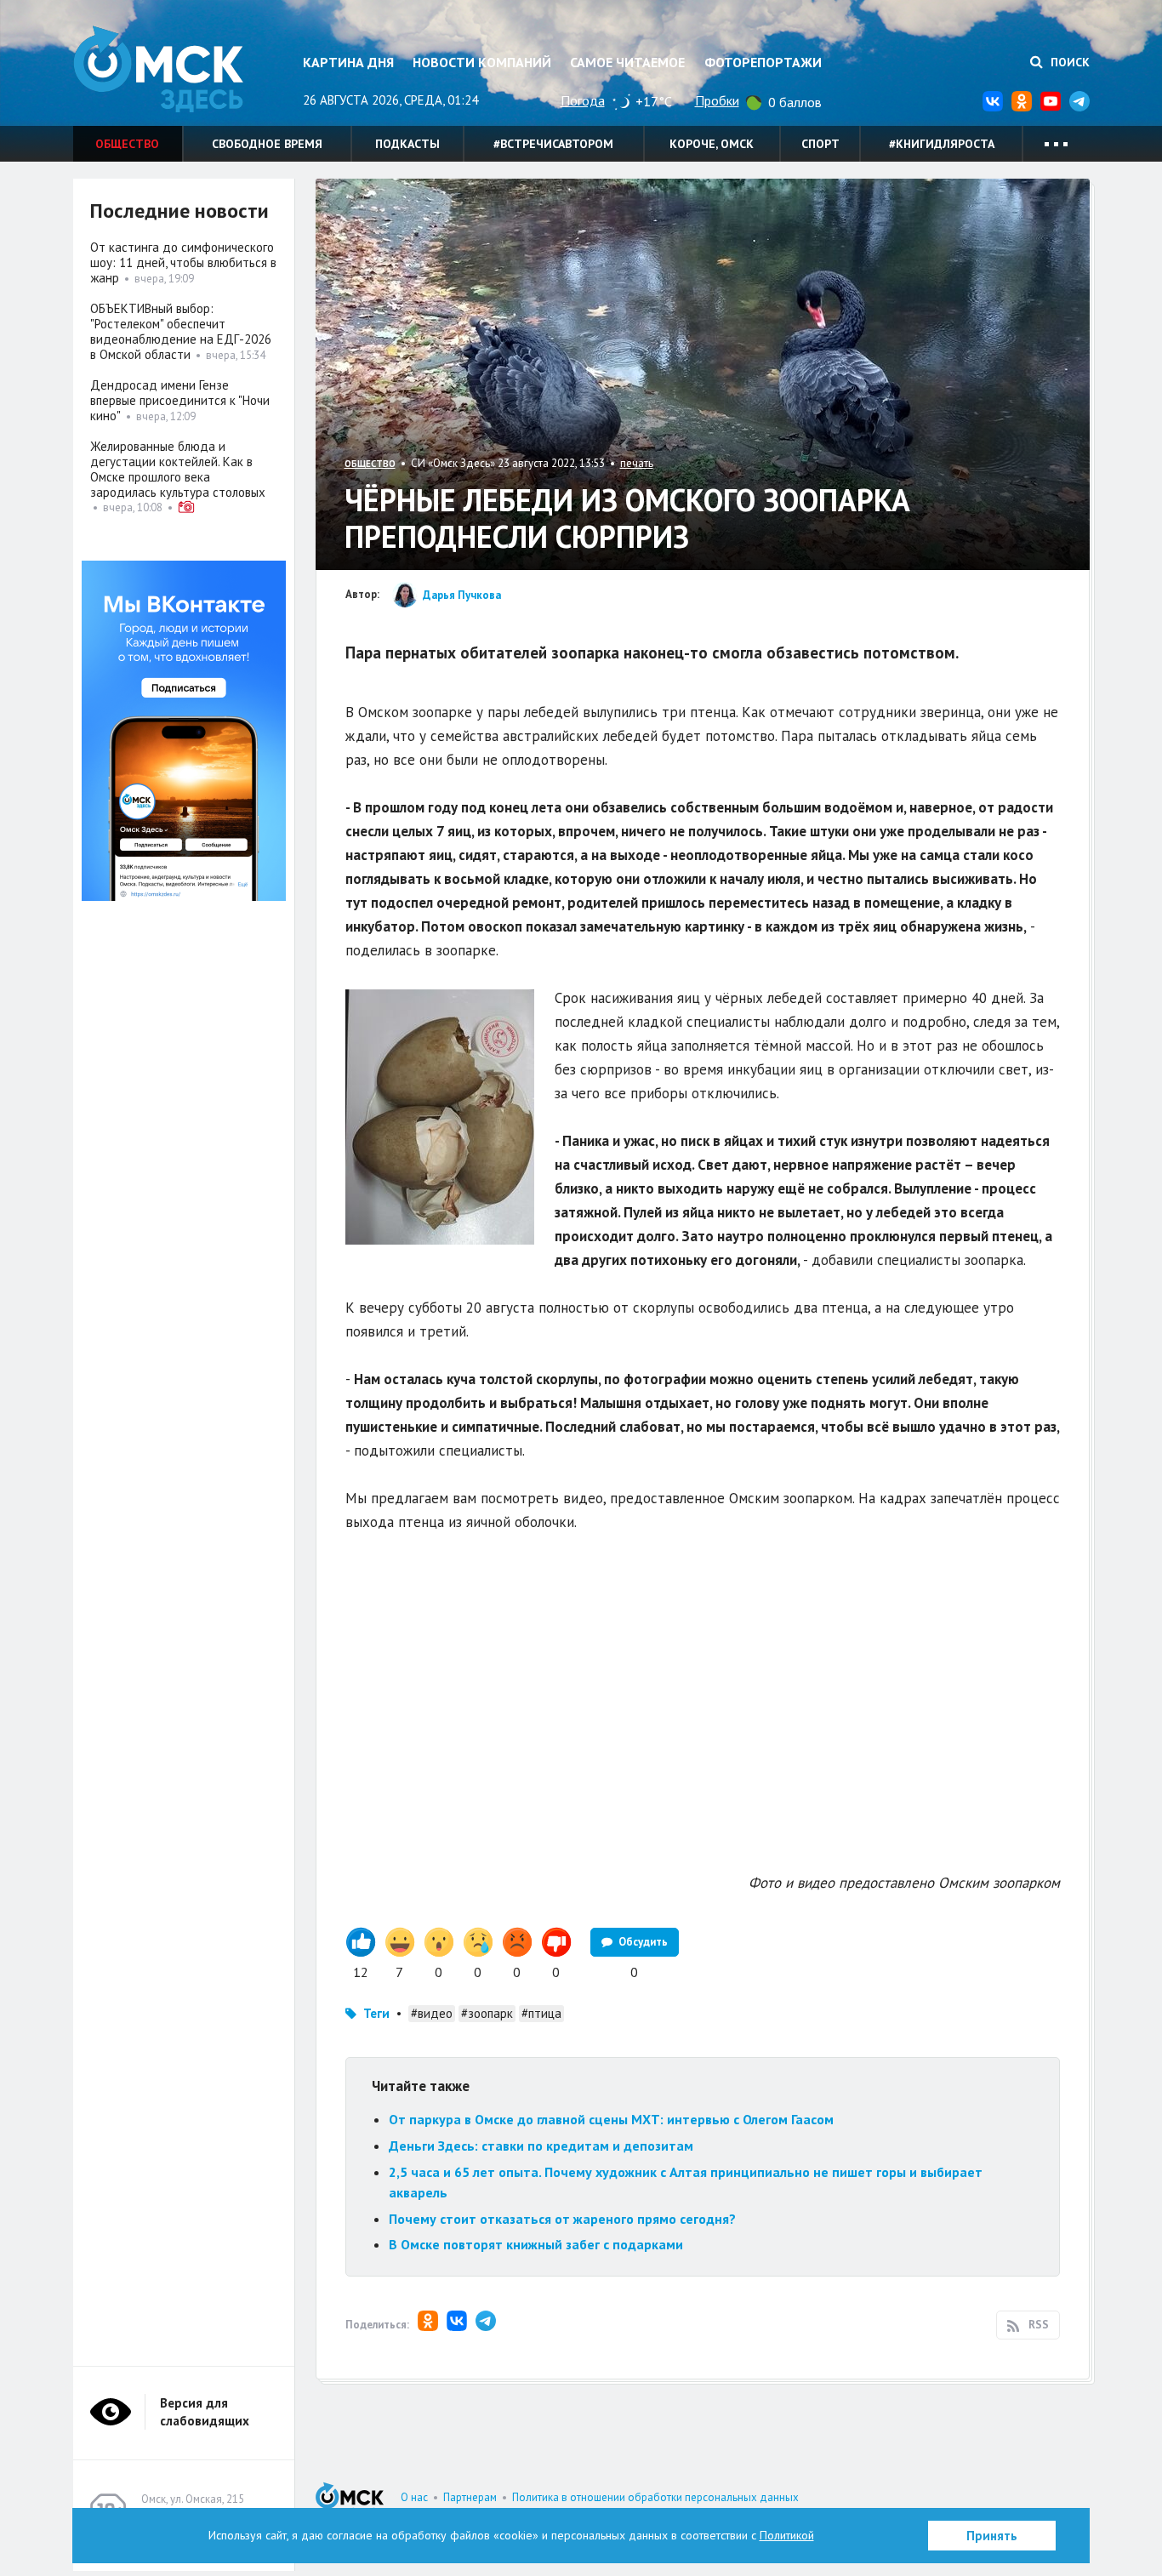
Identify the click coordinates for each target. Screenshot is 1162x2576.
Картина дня (348, 62)
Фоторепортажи (763, 62)
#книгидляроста (942, 144)
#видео (432, 2013)
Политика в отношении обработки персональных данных (655, 2497)
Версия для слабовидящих (205, 2412)
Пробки (717, 100)
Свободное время (267, 144)
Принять (992, 2536)
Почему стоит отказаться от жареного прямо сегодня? (562, 2219)
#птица (541, 2013)
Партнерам (470, 2497)
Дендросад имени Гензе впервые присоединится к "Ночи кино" (180, 400)
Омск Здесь (158, 69)
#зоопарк (487, 2013)
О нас (414, 2497)
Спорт (820, 144)
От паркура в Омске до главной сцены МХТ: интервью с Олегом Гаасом (611, 2119)
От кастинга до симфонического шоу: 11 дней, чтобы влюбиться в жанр (183, 262)
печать (637, 463)
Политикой (787, 2535)
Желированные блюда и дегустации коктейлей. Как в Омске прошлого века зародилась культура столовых (178, 469)
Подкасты (407, 144)
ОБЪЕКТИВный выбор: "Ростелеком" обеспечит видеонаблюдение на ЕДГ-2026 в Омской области (181, 331)
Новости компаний (482, 62)
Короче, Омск (712, 144)
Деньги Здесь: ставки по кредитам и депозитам (541, 2146)
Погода (583, 100)
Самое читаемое (627, 62)
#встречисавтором (553, 144)
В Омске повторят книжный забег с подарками (536, 2244)
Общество (127, 144)
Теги (376, 2013)
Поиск (1068, 62)
